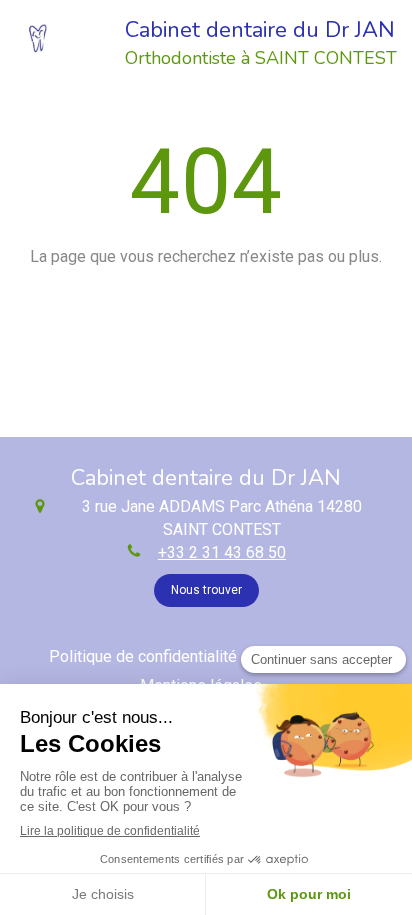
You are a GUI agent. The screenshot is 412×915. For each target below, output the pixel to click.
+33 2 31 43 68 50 (222, 552)
